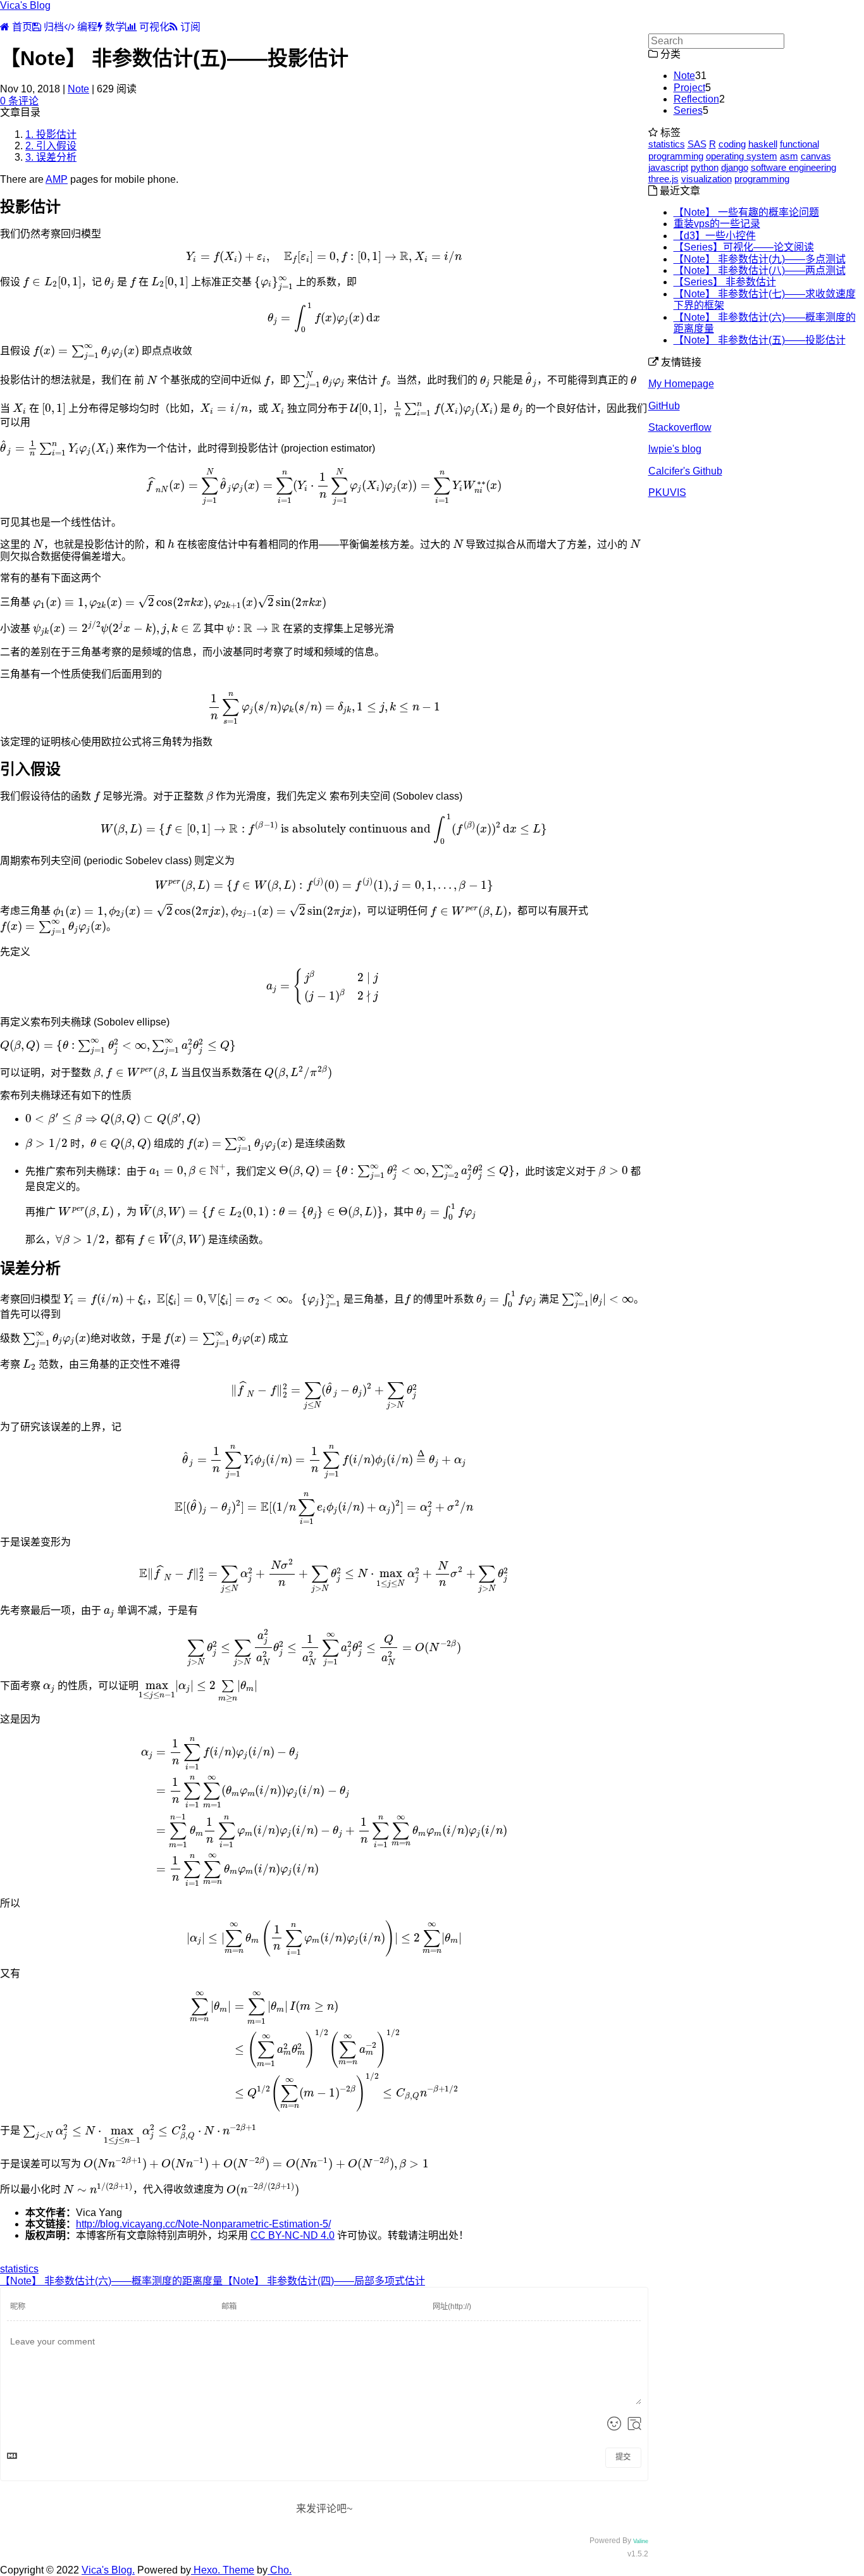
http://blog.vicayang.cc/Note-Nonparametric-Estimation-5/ (203, 2224)
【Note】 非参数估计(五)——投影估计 (760, 340)
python (705, 167)
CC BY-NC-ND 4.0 (293, 2235)
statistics (19, 2269)
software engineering (793, 167)
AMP (57, 179)
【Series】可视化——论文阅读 (744, 247)
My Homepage (681, 384)
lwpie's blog (675, 449)
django (735, 167)
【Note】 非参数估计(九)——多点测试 (760, 259)
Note (78, 89)
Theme (237, 2570)
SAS (697, 144)
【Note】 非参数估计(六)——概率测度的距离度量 (111, 2281)
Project (689, 88)
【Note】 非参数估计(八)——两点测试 (760, 270)
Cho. (280, 2570)
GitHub (664, 406)
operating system (742, 156)
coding (732, 144)
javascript (668, 167)
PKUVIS (667, 492)
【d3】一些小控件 (715, 236)
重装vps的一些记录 (717, 224)
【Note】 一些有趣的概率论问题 (746, 212)
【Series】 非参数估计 (725, 282)
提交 (623, 2457)
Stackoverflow (680, 427)
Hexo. (206, 2570)
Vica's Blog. (108, 2570)
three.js (663, 179)
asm (789, 156)
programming (762, 179)
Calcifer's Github (685, 471)
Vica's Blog (25, 5)
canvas (816, 156)
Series (688, 110)
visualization (707, 179)
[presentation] (324, 257)
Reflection (696, 99)
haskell (763, 144)
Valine (641, 2541)
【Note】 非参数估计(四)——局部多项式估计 (324, 2281)
